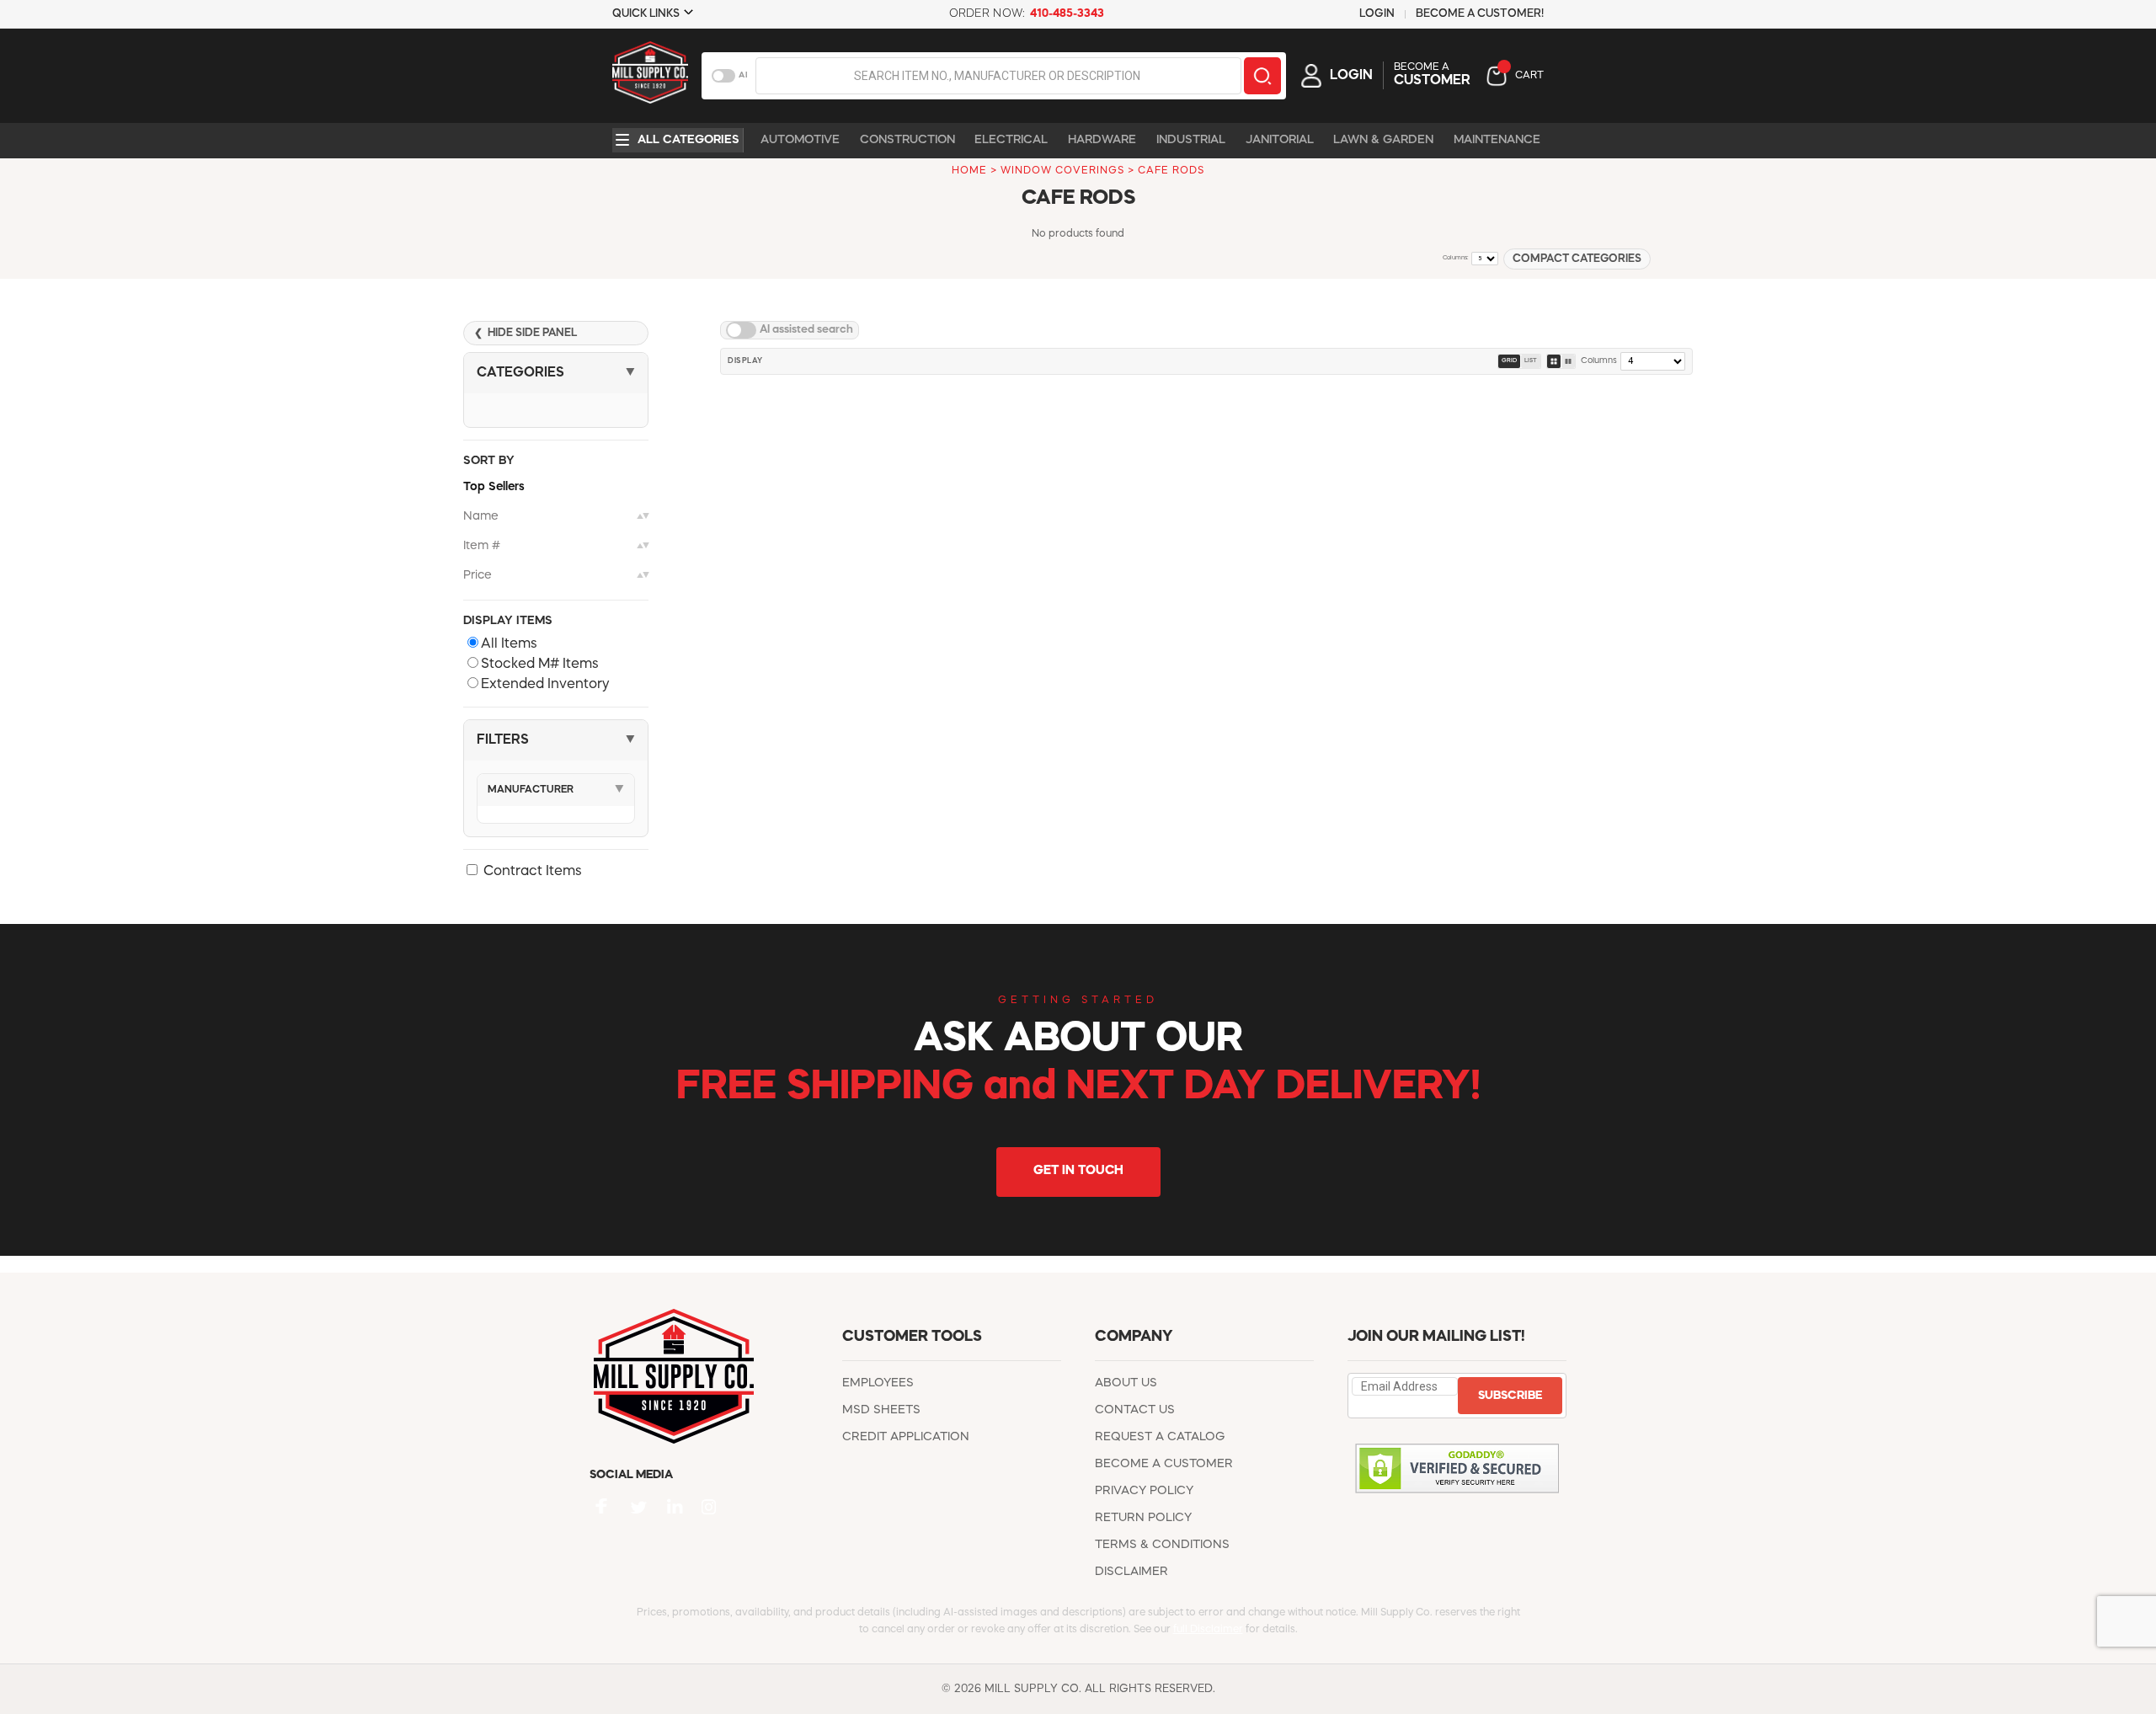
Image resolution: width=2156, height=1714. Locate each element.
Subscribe (1510, 1396)
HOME (969, 171)
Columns (1599, 360)
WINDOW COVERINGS (1062, 171)
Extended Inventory (545, 685)
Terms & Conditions (1162, 1545)
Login (1377, 14)
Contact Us (1135, 1410)
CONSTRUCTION (907, 140)
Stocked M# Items (540, 665)
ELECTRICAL (1011, 140)
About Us (1126, 1383)
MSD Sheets (881, 1410)
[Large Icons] (1568, 361)
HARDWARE (1102, 140)
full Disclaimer (1208, 1630)
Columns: (1456, 258)
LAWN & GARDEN (1383, 140)
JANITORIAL (1280, 140)
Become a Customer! (1480, 14)
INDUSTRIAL (1191, 140)
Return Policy (1143, 1518)
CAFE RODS (1171, 171)
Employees (878, 1383)
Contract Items (533, 872)
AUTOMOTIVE (800, 140)
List (1531, 361)
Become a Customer (1164, 1464)
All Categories (688, 140)
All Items (509, 644)
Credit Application (906, 1437)
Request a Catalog (1160, 1437)
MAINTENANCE (1497, 140)
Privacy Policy (1144, 1491)
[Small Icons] (1554, 361)
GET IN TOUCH (1078, 1171)
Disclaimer (1131, 1572)
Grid (1509, 361)
